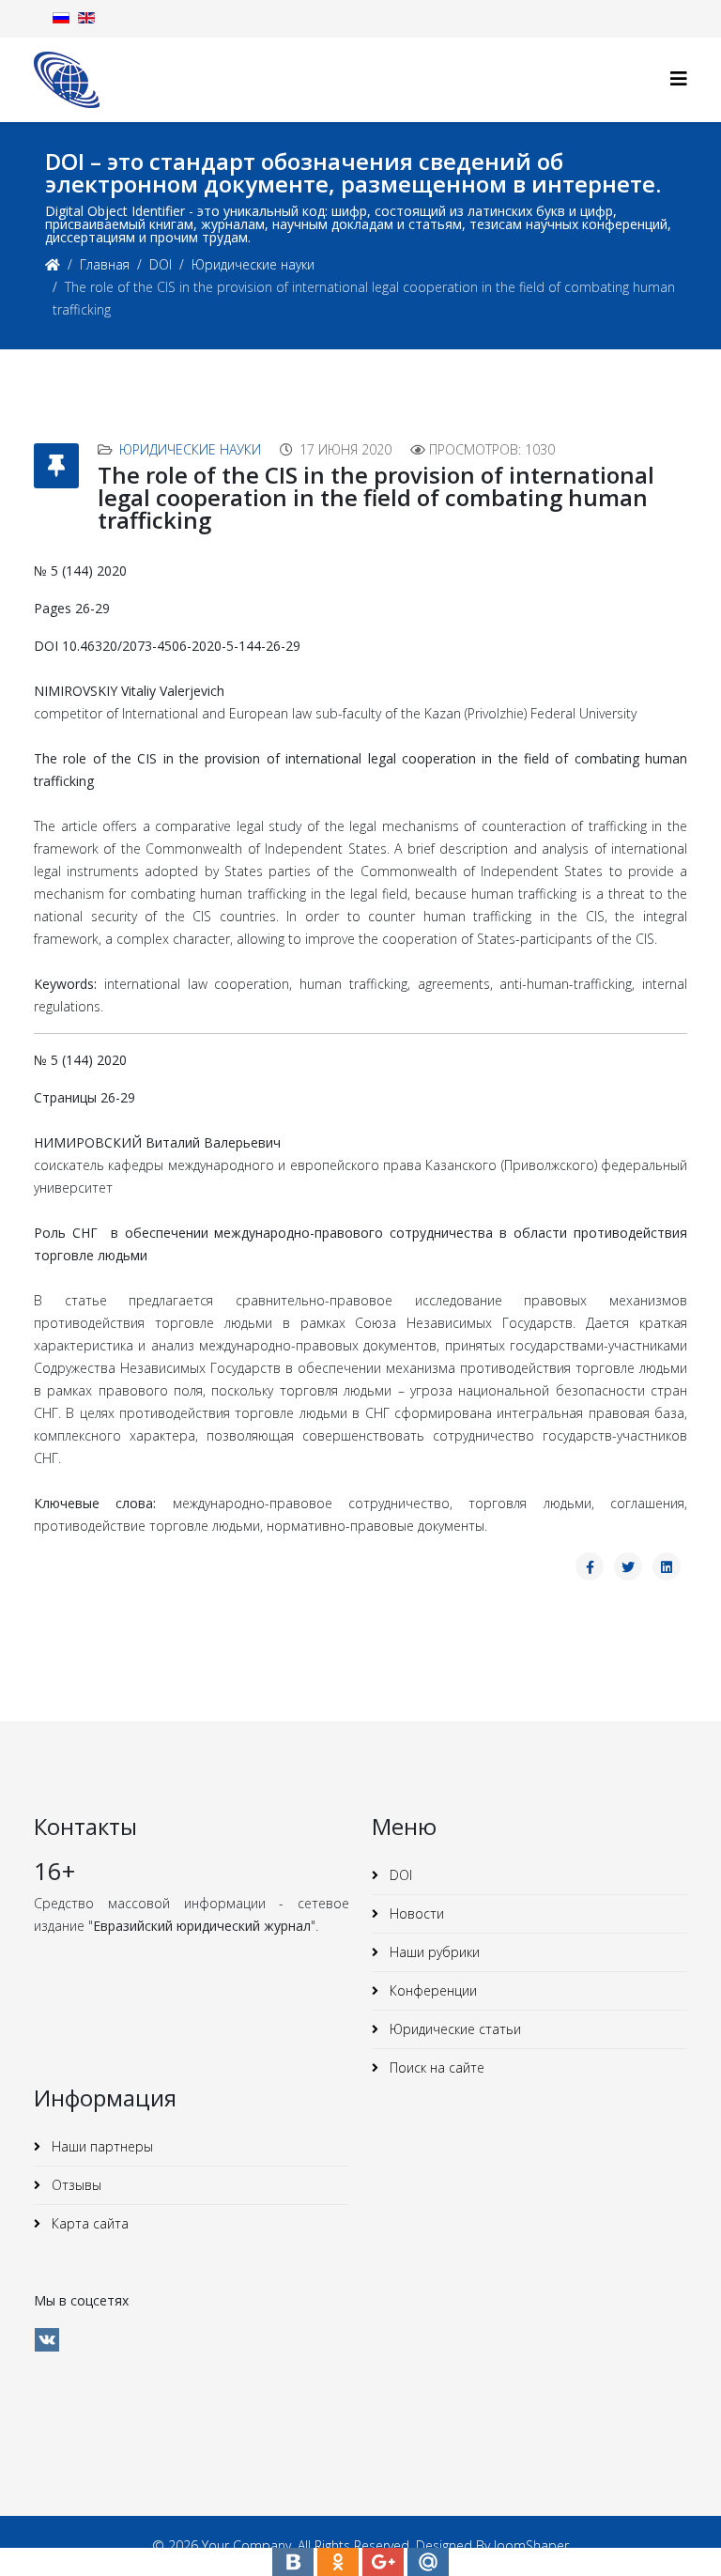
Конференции (431, 1990)
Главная (105, 264)
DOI (161, 264)
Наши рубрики (433, 1952)
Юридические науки (253, 264)
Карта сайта (88, 2223)
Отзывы (75, 2185)
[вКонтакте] (47, 2340)
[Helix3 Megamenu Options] (679, 78)
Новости (415, 1913)
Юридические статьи (453, 2029)
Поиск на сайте (435, 2067)
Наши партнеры (100, 2146)
